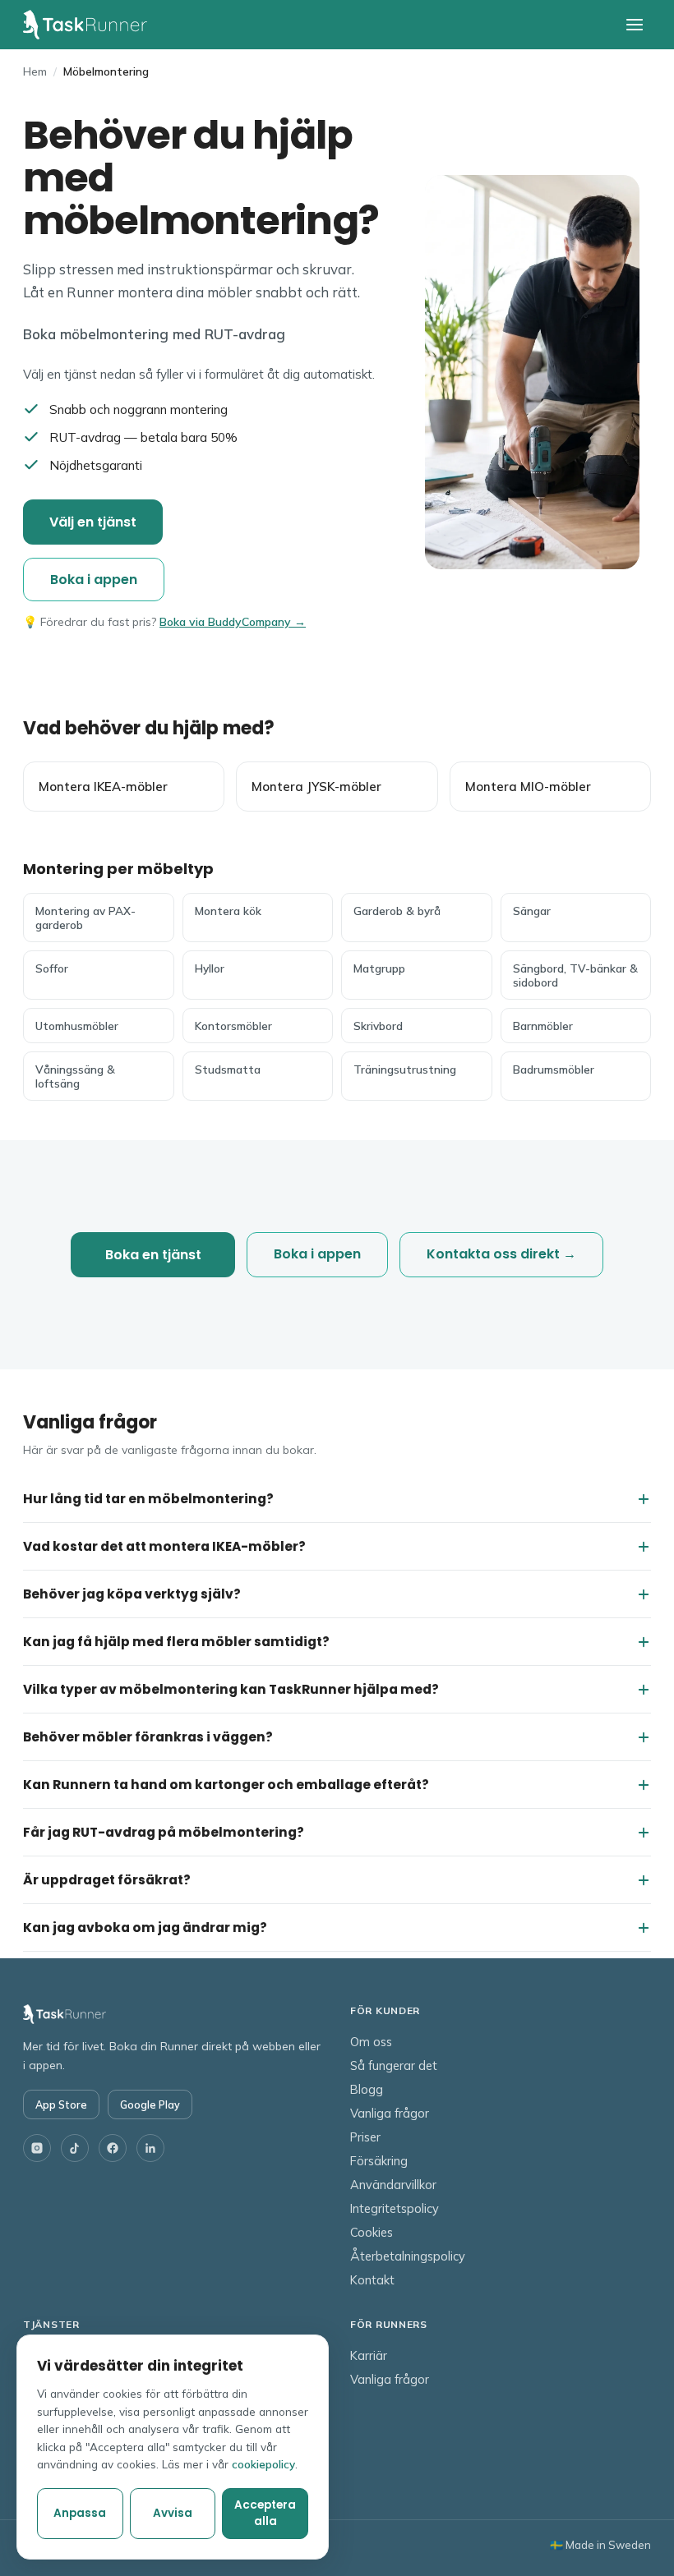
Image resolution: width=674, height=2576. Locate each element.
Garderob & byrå (397, 911)
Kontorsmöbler (233, 1026)
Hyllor (210, 968)
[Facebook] (113, 2148)
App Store (61, 2104)
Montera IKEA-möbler (103, 787)
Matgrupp (379, 968)
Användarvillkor (393, 2185)
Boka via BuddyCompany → (233, 622)
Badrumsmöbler (554, 1069)
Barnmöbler (543, 1026)
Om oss (371, 2042)
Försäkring (379, 2161)
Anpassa (80, 2513)
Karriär (369, 2355)
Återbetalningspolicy (408, 2256)
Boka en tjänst (153, 1255)
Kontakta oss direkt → (501, 1254)
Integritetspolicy (395, 2208)
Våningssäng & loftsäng (75, 1076)
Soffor (52, 968)
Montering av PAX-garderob (85, 918)
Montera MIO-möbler (528, 787)
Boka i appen (94, 580)
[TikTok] (75, 2148)
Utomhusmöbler (77, 1026)
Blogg (367, 2089)
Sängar (532, 911)
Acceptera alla (265, 2513)
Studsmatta (228, 1069)
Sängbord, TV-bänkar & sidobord (575, 975)
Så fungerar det (394, 2065)
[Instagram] (37, 2148)
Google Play (150, 2104)
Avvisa (173, 2513)
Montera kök (228, 911)
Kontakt (372, 2280)
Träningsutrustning (405, 1069)
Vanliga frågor (390, 2113)
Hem (35, 71)
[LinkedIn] (150, 2148)
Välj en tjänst (93, 522)
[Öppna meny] (635, 25)
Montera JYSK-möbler (316, 787)
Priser (365, 2137)
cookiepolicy (263, 2464)
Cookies (372, 2232)
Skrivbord (378, 1026)
